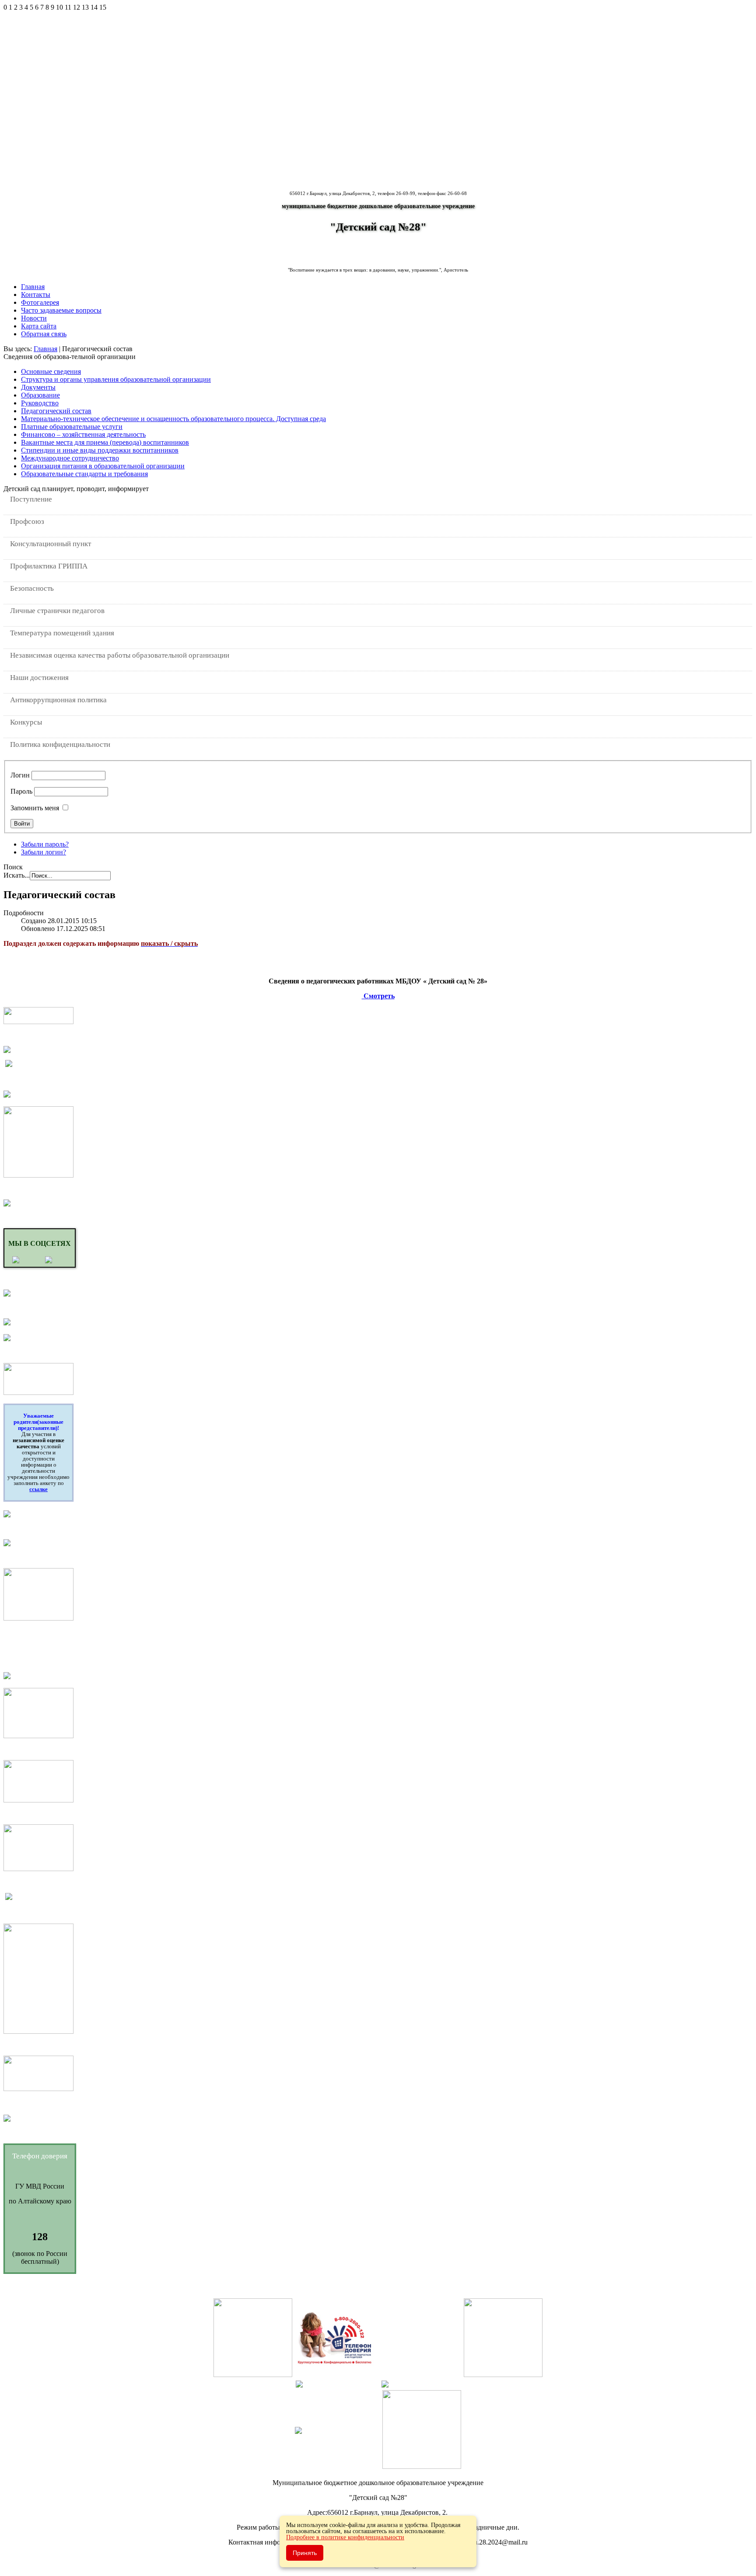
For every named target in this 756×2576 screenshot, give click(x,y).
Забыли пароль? (45, 844)
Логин (20, 775)
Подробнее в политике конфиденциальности (345, 2537)
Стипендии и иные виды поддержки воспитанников (100, 450)
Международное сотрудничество (70, 458)
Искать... (17, 875)
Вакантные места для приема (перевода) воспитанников (105, 442)
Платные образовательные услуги (72, 427)
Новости (34, 318)
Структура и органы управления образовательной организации (116, 379)
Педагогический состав (56, 411)
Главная (33, 287)
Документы (38, 387)
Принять (305, 2553)
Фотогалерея (40, 302)
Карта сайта (39, 326)
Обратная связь (44, 334)
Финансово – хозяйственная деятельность (83, 434)
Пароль (21, 791)
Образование (40, 395)
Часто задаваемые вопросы (61, 310)
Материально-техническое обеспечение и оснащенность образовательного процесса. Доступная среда (173, 419)
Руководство (40, 403)
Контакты (36, 295)
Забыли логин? (44, 852)
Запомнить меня (35, 808)
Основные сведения (51, 371)
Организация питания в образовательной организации (103, 466)
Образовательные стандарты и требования (84, 474)
